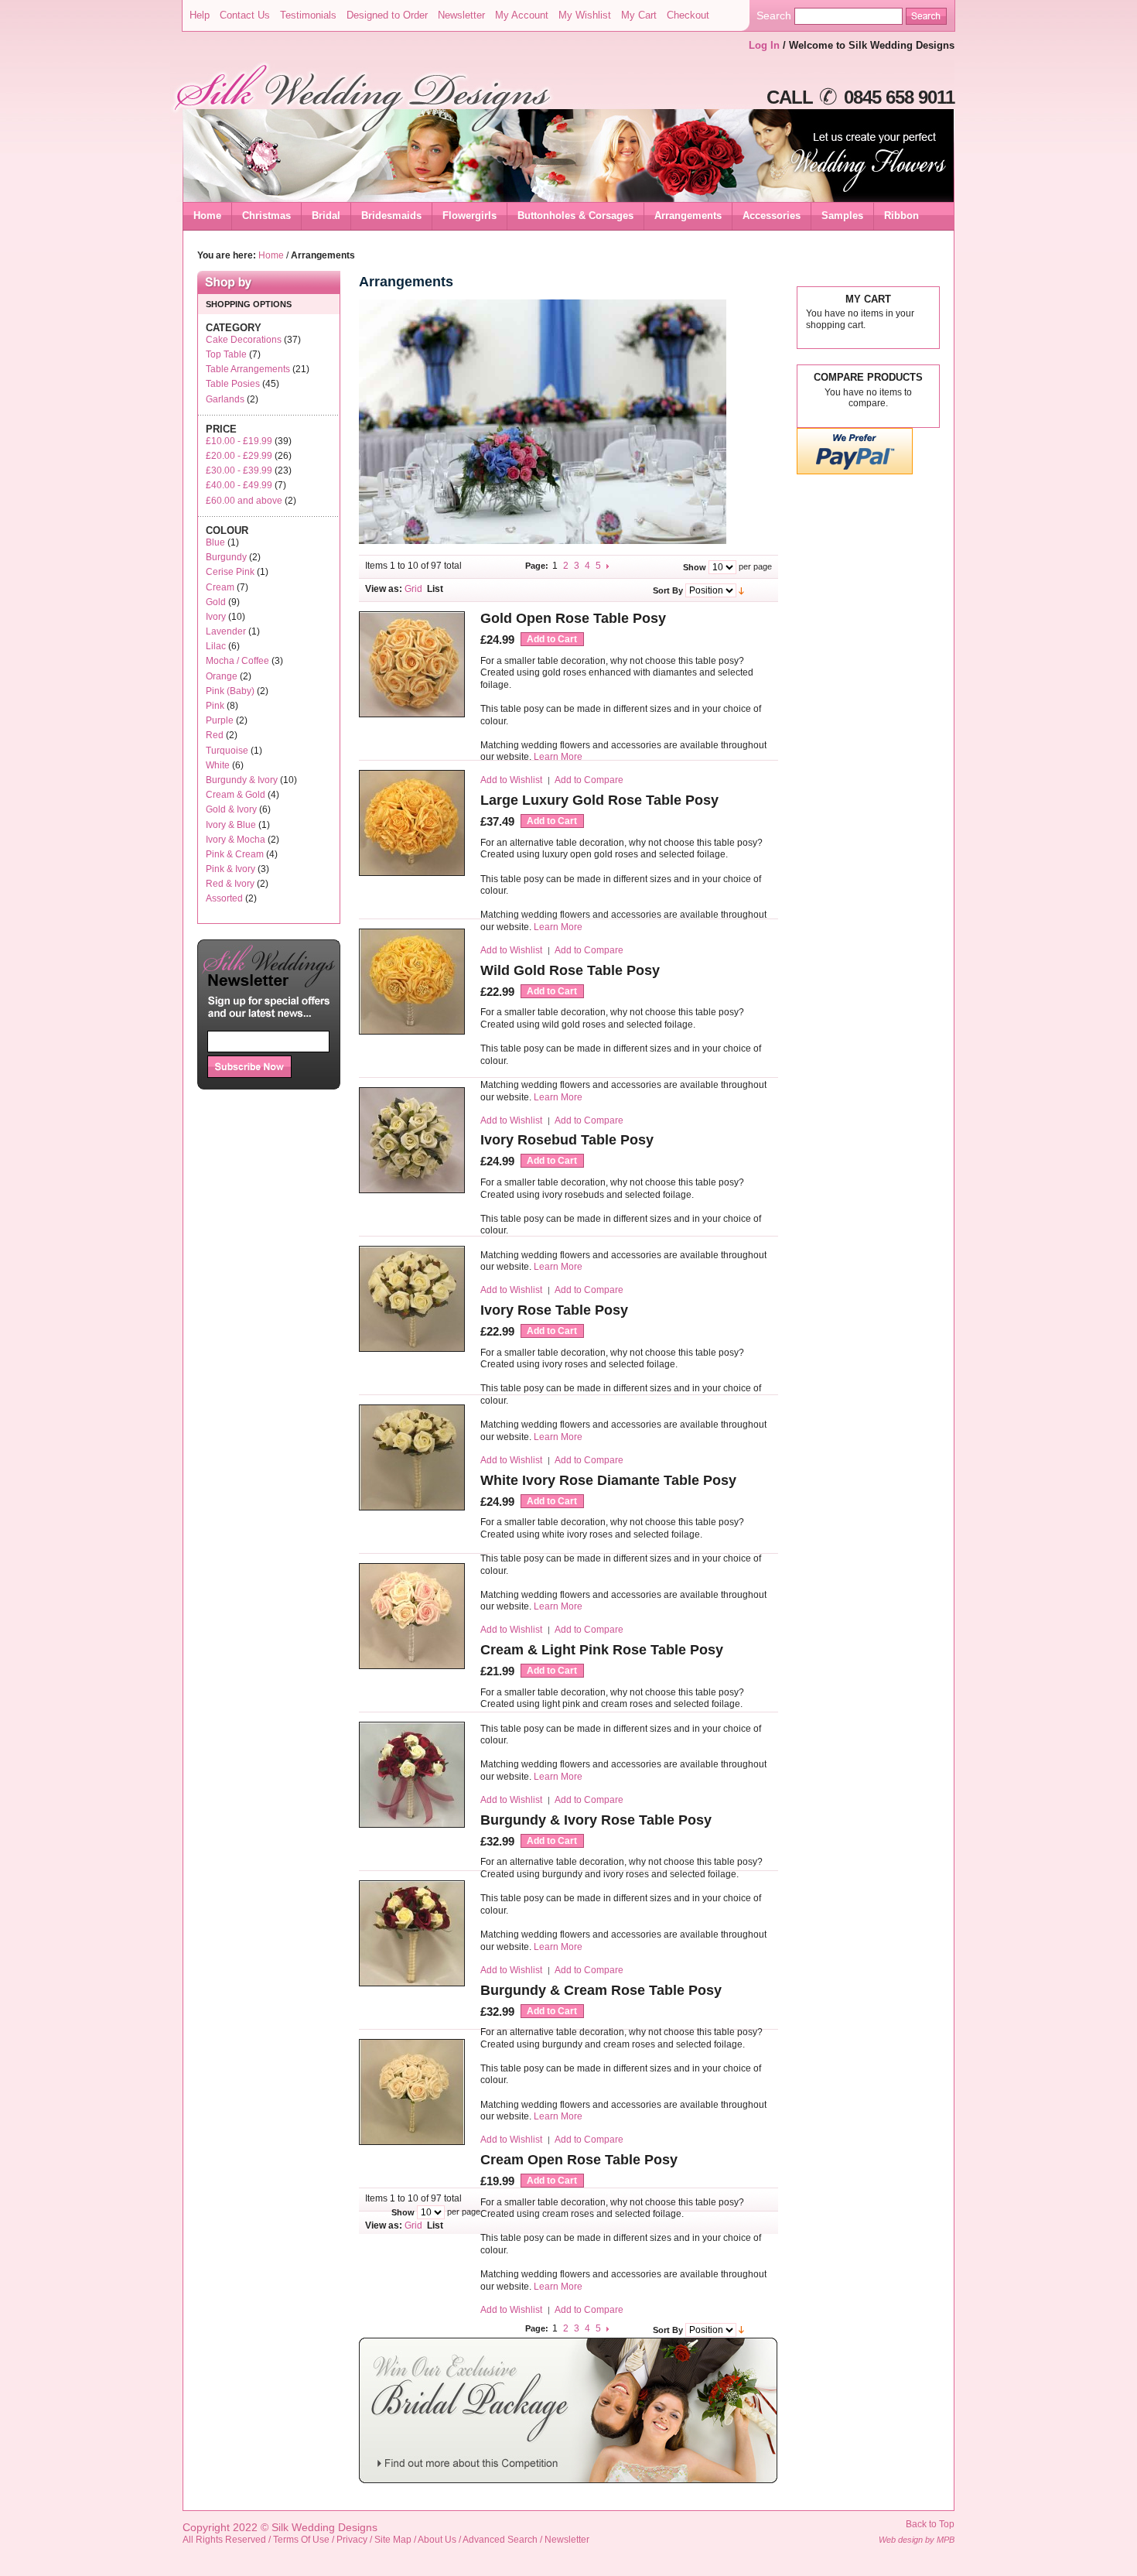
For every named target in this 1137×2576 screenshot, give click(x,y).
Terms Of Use (301, 2540)
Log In (764, 45)
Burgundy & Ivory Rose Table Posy (596, 1820)
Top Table (226, 354)
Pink (215, 706)
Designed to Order (387, 15)
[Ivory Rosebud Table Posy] (412, 1191)
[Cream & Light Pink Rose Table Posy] (412, 1666)
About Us (437, 2540)
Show (695, 567)
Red (215, 735)
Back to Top (930, 2524)
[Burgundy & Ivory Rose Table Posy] (412, 1825)
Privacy (352, 2540)
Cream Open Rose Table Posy (579, 2160)
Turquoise (227, 751)
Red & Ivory (230, 884)
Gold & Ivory (231, 809)
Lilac (216, 646)
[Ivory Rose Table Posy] (412, 1349)
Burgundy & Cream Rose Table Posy (601, 1990)
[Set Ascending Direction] (741, 590)
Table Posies (233, 384)
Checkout (688, 15)
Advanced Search (500, 2540)
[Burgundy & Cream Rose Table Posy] (412, 1984)
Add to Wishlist (511, 780)
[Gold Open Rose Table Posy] (412, 715)
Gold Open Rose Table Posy (573, 618)
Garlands (225, 399)
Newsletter (461, 15)
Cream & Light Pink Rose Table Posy (602, 1650)
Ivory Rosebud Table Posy (567, 1140)
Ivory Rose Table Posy (554, 1310)
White (218, 765)
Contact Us (245, 15)
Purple (220, 720)
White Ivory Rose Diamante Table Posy (608, 1480)
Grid (413, 589)
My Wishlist (585, 15)
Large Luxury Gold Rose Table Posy (599, 800)
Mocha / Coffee (237, 661)
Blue (215, 542)
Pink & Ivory (230, 869)
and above (244, 501)
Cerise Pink (230, 572)
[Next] (609, 566)
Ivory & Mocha (236, 840)
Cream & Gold (236, 795)
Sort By (668, 590)
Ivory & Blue (231, 825)
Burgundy (226, 557)
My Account (522, 15)
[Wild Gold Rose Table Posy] (412, 1032)
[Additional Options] (855, 472)
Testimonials (308, 15)
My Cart (639, 15)
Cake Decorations (244, 340)
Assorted (224, 898)
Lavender (226, 631)
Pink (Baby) (230, 691)
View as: (384, 589)
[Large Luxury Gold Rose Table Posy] (412, 873)
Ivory (216, 617)
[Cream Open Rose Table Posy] (412, 2142)
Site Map (393, 2540)
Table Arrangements (248, 369)
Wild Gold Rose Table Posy (570, 970)
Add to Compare (589, 780)
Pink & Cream (235, 854)
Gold (216, 602)
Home (207, 216)
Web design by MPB (917, 2540)
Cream (220, 587)
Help (200, 15)
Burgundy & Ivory (242, 780)
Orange (222, 676)
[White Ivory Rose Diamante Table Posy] (412, 1508)
